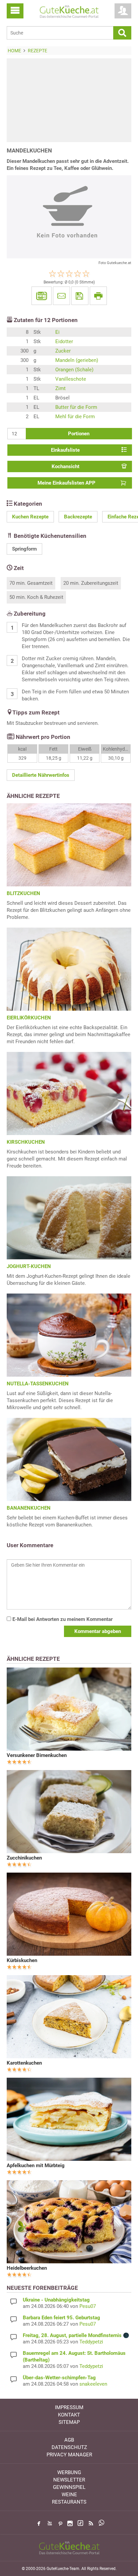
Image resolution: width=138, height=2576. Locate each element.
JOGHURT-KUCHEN (29, 1266)
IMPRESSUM (69, 2407)
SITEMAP (69, 2422)
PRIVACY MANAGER (69, 2455)
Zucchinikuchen (24, 1858)
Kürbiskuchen (22, 1960)
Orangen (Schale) (74, 370)
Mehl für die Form (75, 417)
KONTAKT (69, 2415)
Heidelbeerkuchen (27, 2268)
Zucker (63, 351)
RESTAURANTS (69, 2502)
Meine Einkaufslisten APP (66, 483)
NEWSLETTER (69, 2480)
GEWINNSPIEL (69, 2487)
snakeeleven (93, 2384)
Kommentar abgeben (98, 1631)
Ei (57, 332)
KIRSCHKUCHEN (26, 1142)
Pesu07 (88, 2306)
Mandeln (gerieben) (77, 360)
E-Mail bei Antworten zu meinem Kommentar (62, 1619)
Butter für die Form (76, 407)
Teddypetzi (91, 2342)
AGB (69, 2440)
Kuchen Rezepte (30, 517)
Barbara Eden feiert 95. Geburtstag (61, 2318)
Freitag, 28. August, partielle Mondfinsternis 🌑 (76, 2335)
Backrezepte (78, 517)
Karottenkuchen (24, 2063)
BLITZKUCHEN (23, 893)
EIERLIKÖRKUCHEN (29, 1018)
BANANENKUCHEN (29, 1508)
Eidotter (64, 341)
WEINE (69, 2495)
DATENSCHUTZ (69, 2447)
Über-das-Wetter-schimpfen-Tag (59, 2378)
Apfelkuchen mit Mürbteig (36, 2165)
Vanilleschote (71, 379)
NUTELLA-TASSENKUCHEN (38, 1384)
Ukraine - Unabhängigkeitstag (56, 2300)
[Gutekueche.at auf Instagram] (70, 2523)
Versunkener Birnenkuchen (37, 1755)
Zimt (60, 388)
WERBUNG (69, 2472)
